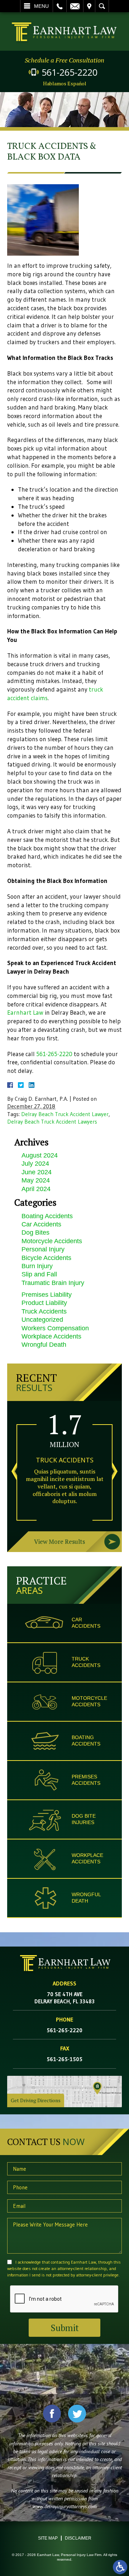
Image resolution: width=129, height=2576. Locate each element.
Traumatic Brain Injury (53, 1283)
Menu (41, 6)
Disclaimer (78, 2538)
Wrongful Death (44, 1345)
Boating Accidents (47, 1216)
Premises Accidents (86, 1780)
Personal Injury (43, 1249)
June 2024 (37, 1172)
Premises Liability (47, 1295)
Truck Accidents (44, 1311)
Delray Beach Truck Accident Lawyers (52, 1122)
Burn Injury (37, 1266)
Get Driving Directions (36, 2100)
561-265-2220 (70, 72)
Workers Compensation (55, 1328)
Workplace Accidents (51, 1336)
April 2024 (36, 1189)
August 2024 (40, 1155)
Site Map (48, 2538)
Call (60, 6)
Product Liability (44, 1303)
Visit (89, 6)
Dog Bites (35, 1232)
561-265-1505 (64, 2059)
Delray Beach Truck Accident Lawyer (65, 1114)
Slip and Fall (39, 1274)
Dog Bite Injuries (84, 1819)
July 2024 (35, 1164)
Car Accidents (41, 1224)
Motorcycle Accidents (52, 1241)
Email (75, 6)
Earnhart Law (25, 1012)
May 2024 (36, 1180)
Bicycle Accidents (46, 1258)
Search (102, 6)
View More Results (59, 1541)
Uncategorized (42, 1320)
